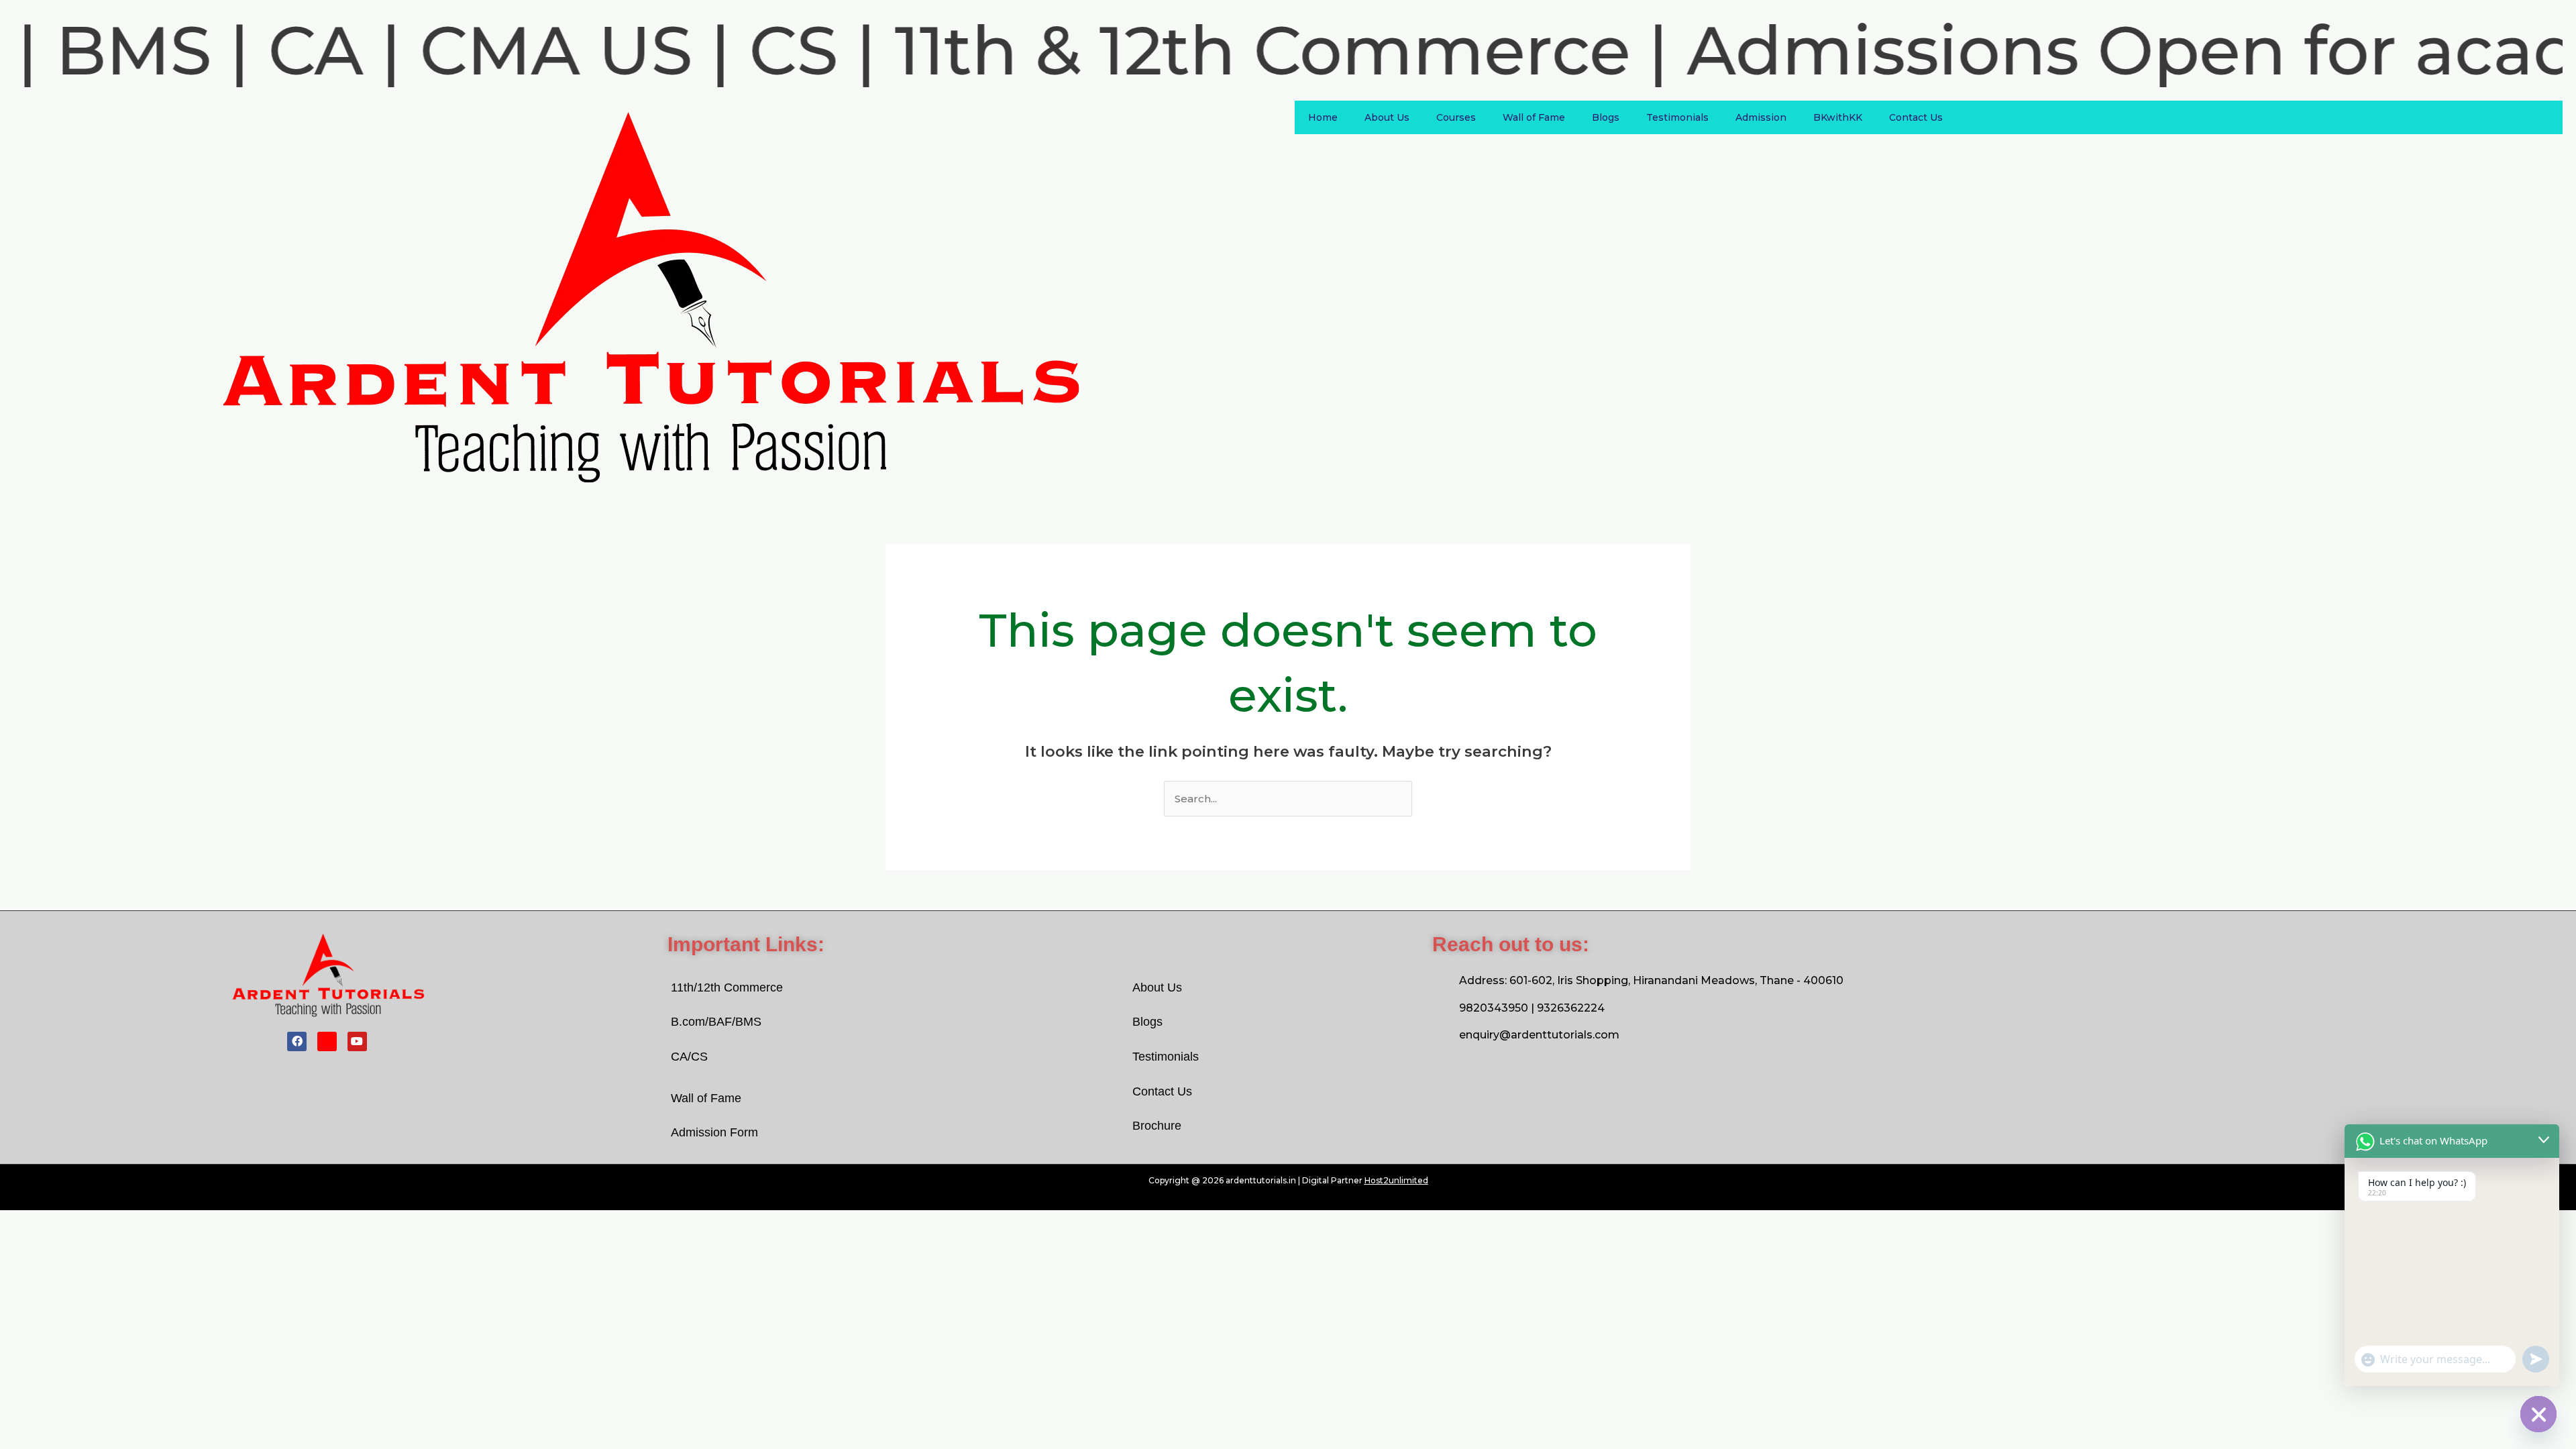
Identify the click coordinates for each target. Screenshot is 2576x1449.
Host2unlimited (1396, 1180)
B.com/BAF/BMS (716, 1022)
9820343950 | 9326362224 (1532, 1008)
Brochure (1157, 1126)
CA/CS (689, 1057)
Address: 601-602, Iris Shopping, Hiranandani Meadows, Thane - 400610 (1651, 980)
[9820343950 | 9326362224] (1442, 1008)
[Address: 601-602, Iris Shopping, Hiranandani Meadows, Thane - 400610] (1442, 981)
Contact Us (1916, 117)
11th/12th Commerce (727, 987)
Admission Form (714, 1132)
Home (1323, 117)
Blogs (1606, 117)
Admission (1761, 117)
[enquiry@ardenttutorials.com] (1442, 1035)
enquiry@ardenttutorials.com (1539, 1035)
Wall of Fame (1534, 117)
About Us (1387, 117)
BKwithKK (1838, 117)
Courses (1456, 117)
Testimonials (1677, 117)
